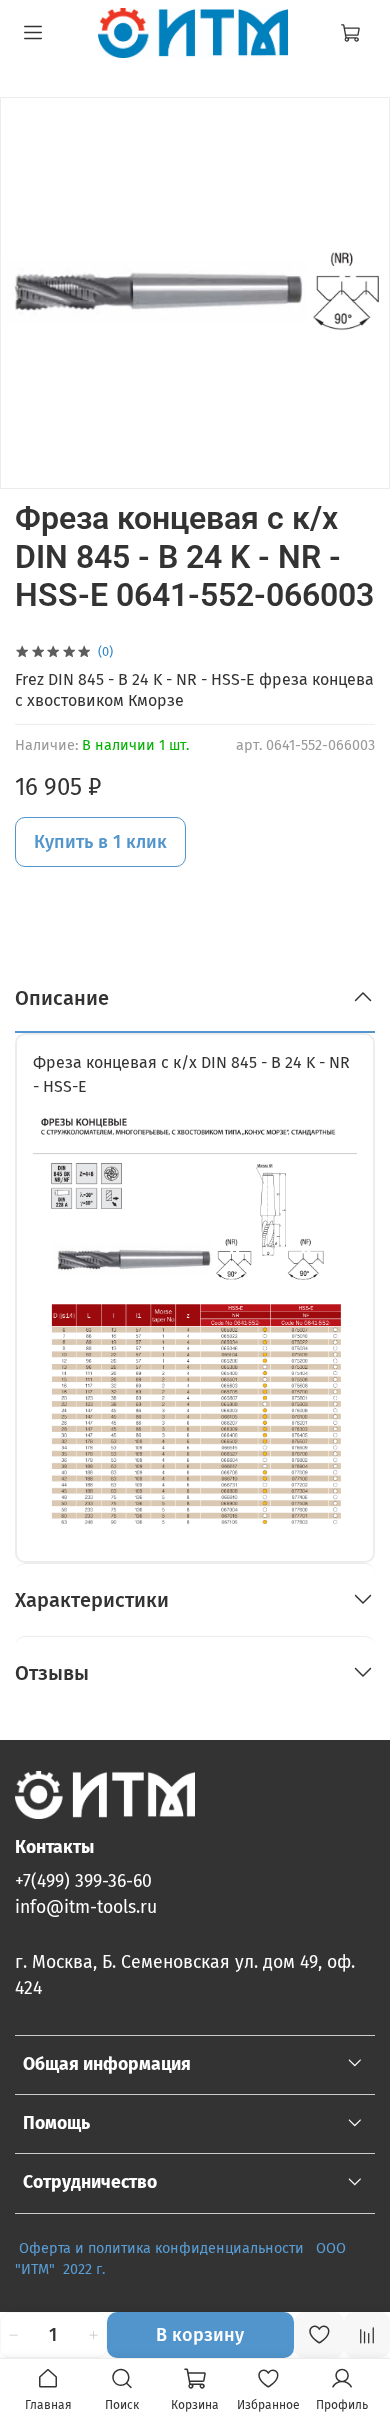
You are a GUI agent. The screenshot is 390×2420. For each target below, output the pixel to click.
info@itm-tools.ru (86, 1907)
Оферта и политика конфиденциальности (161, 2248)
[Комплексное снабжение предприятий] (310, 2248)
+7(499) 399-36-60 (83, 1881)
